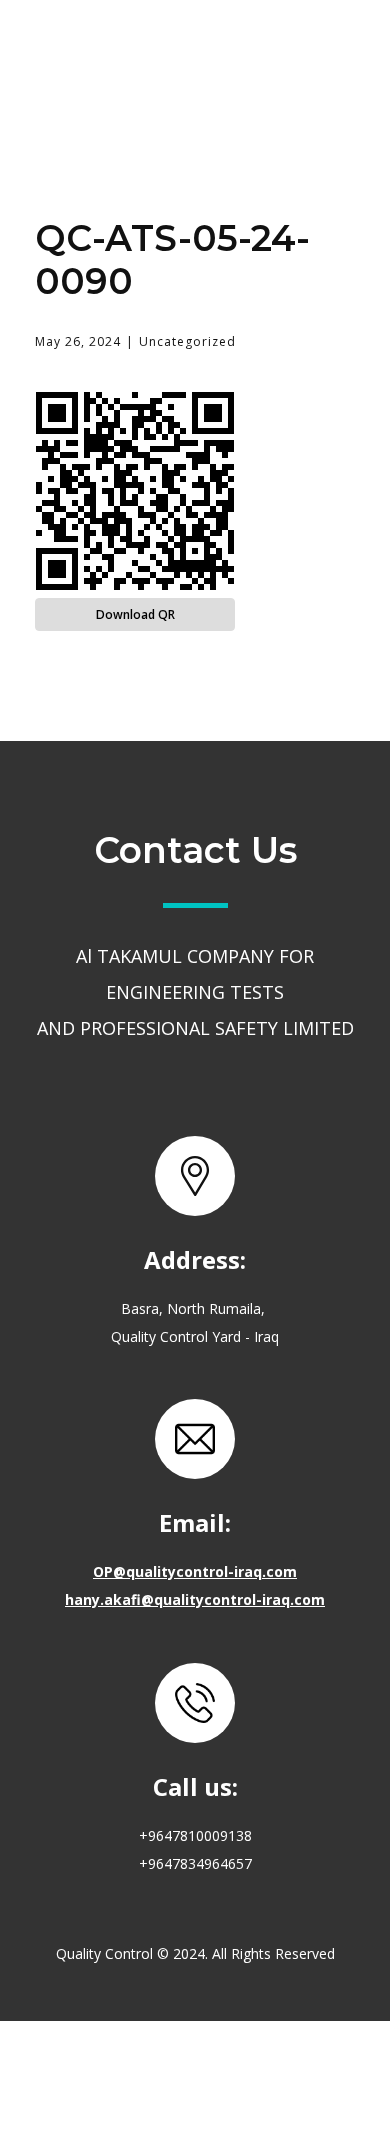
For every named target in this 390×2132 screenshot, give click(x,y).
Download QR (135, 614)
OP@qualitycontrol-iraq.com (195, 1571)
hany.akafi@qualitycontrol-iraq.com (195, 1599)
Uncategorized (187, 341)
